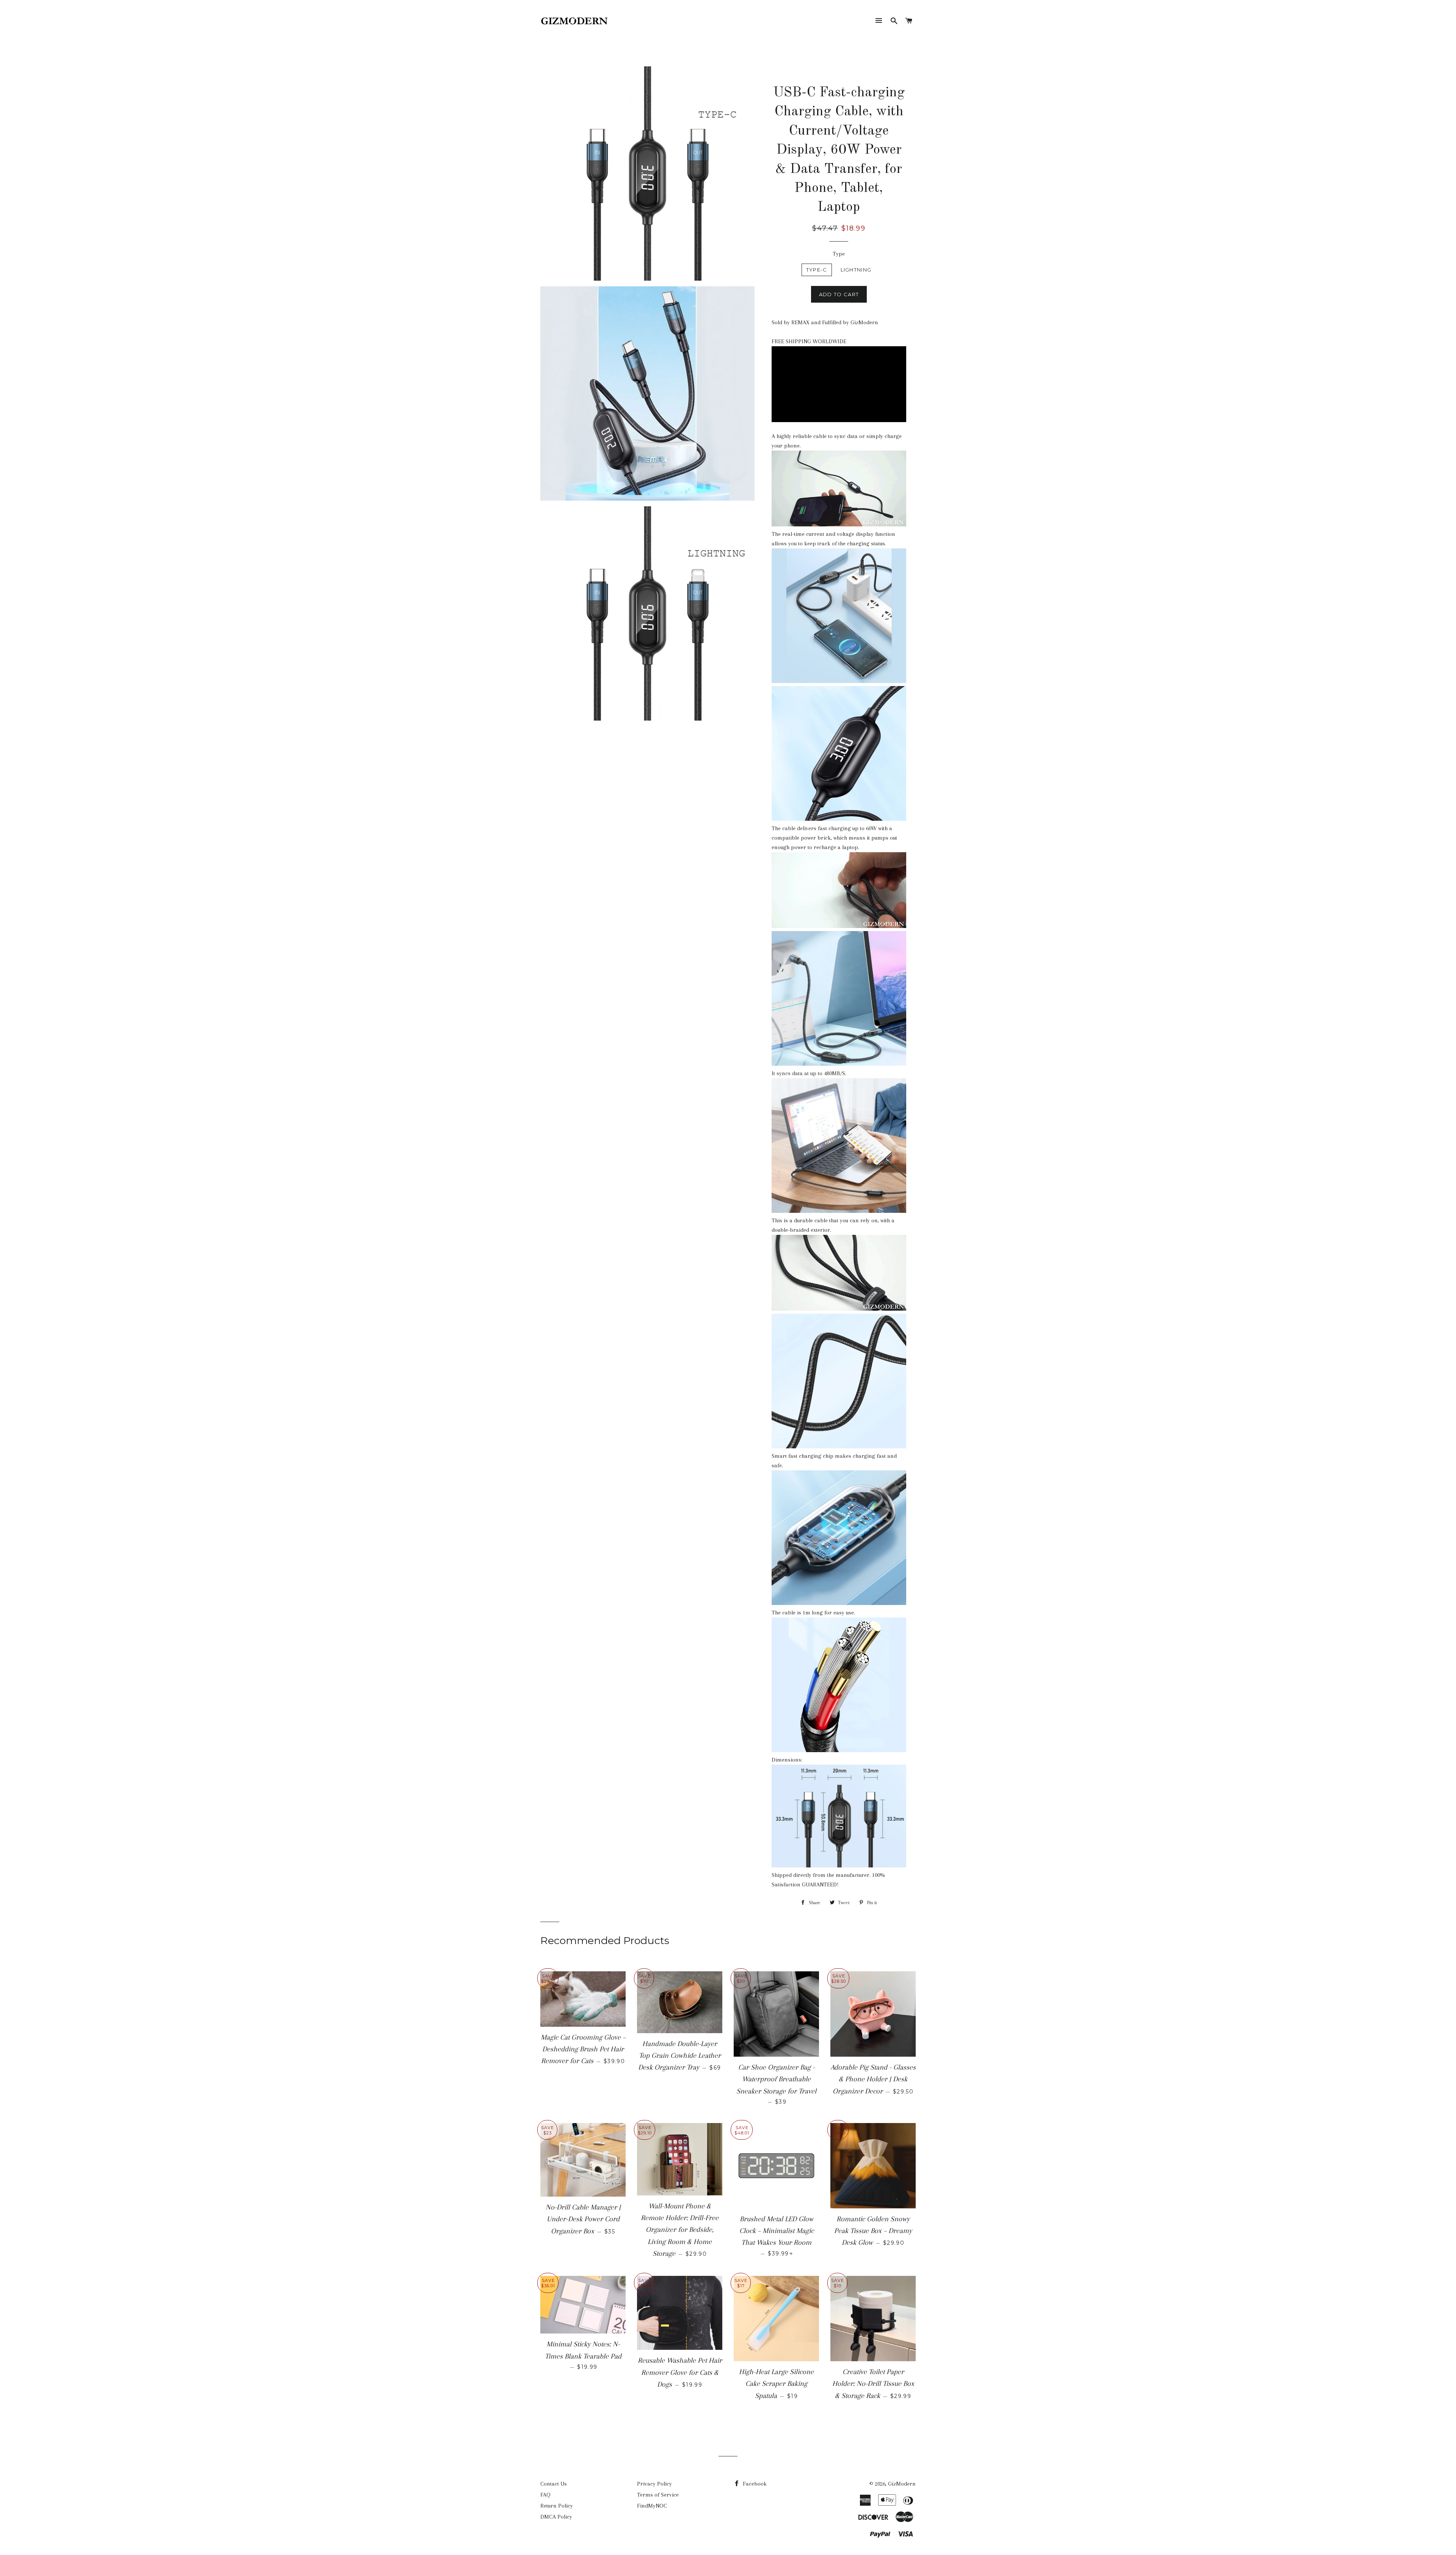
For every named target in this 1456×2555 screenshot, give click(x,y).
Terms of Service (658, 2495)
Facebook (754, 2484)
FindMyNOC (652, 2506)
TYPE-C (817, 270)
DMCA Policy (556, 2517)
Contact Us (554, 2484)
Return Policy (557, 2506)
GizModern (902, 2484)
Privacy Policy (654, 2484)
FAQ (545, 2495)
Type (839, 254)
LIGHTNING (856, 270)
